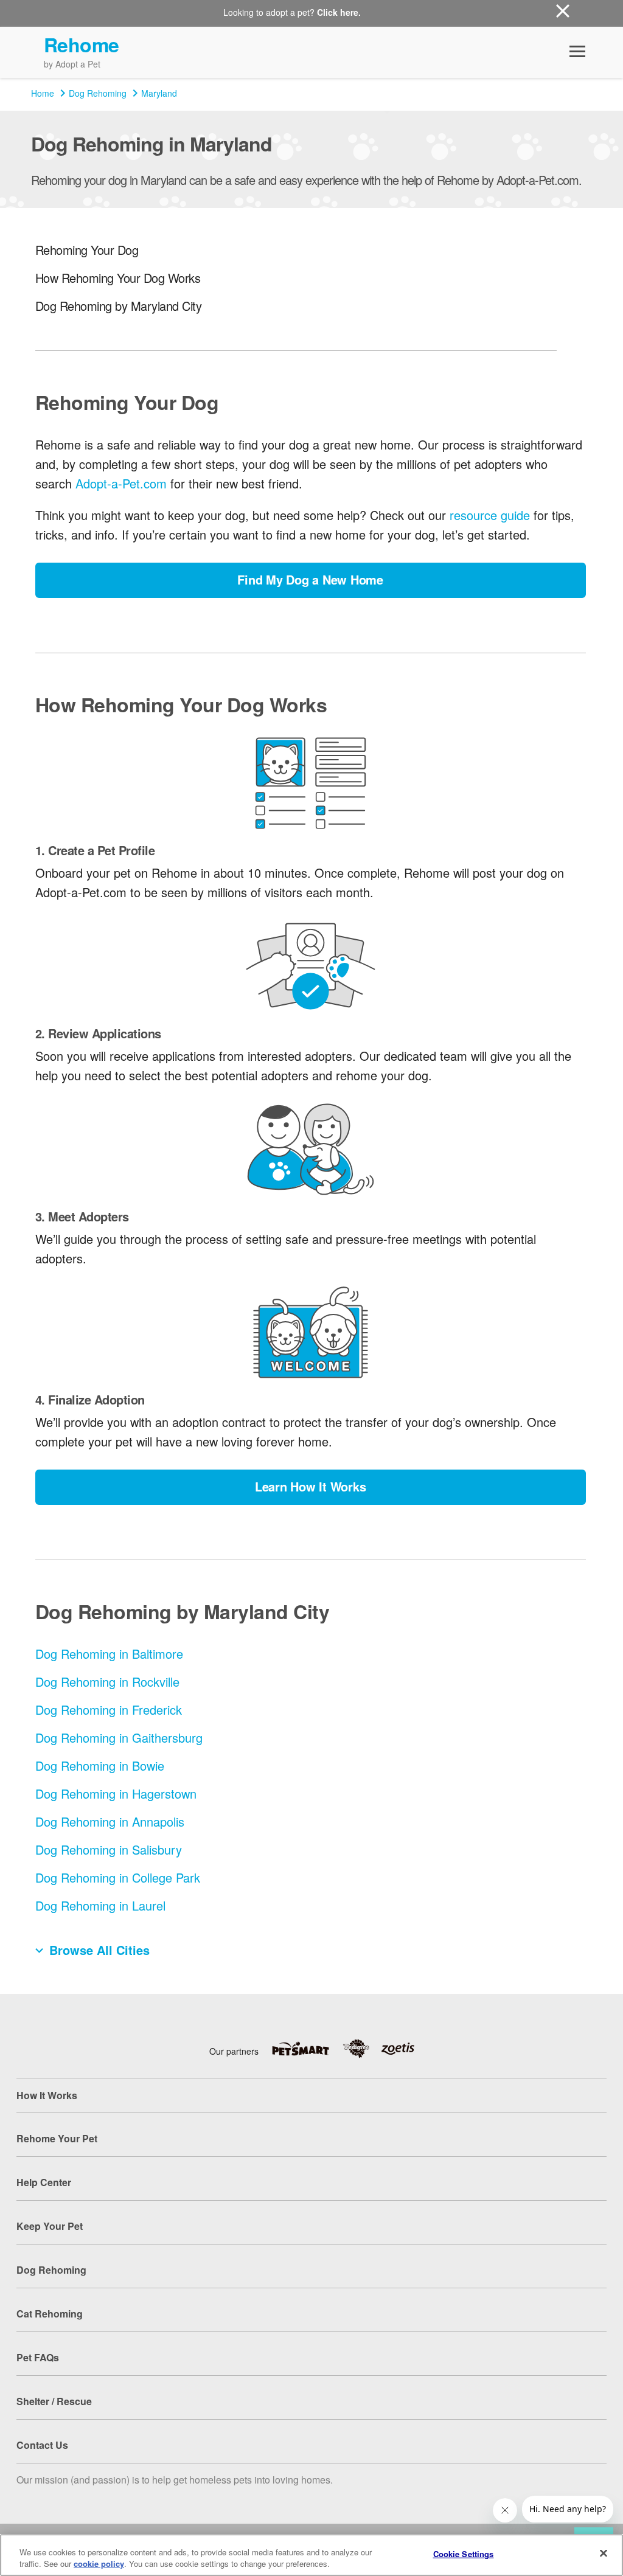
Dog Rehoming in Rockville (107, 1682)
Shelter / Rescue (54, 2401)
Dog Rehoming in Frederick (109, 1710)
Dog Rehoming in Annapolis (110, 1821)
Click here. (339, 12)
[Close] (604, 2553)
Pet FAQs (38, 2357)
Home (43, 93)
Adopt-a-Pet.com (121, 483)
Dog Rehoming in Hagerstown (116, 1793)
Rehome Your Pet (57, 2138)
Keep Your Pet (50, 2226)
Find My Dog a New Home (310, 579)
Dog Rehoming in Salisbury (109, 1849)
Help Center (44, 2182)
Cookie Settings (464, 2554)
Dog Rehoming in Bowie (100, 1765)
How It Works (47, 2095)
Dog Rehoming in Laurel (100, 1905)
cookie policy (99, 2564)
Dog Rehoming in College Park (118, 1877)
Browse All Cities (99, 1950)
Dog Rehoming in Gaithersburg (119, 1738)
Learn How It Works (311, 1486)
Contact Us (42, 2445)
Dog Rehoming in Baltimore (109, 1654)
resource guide (490, 515)
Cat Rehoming (50, 2314)
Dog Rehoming (98, 93)
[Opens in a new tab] (307, 2049)
